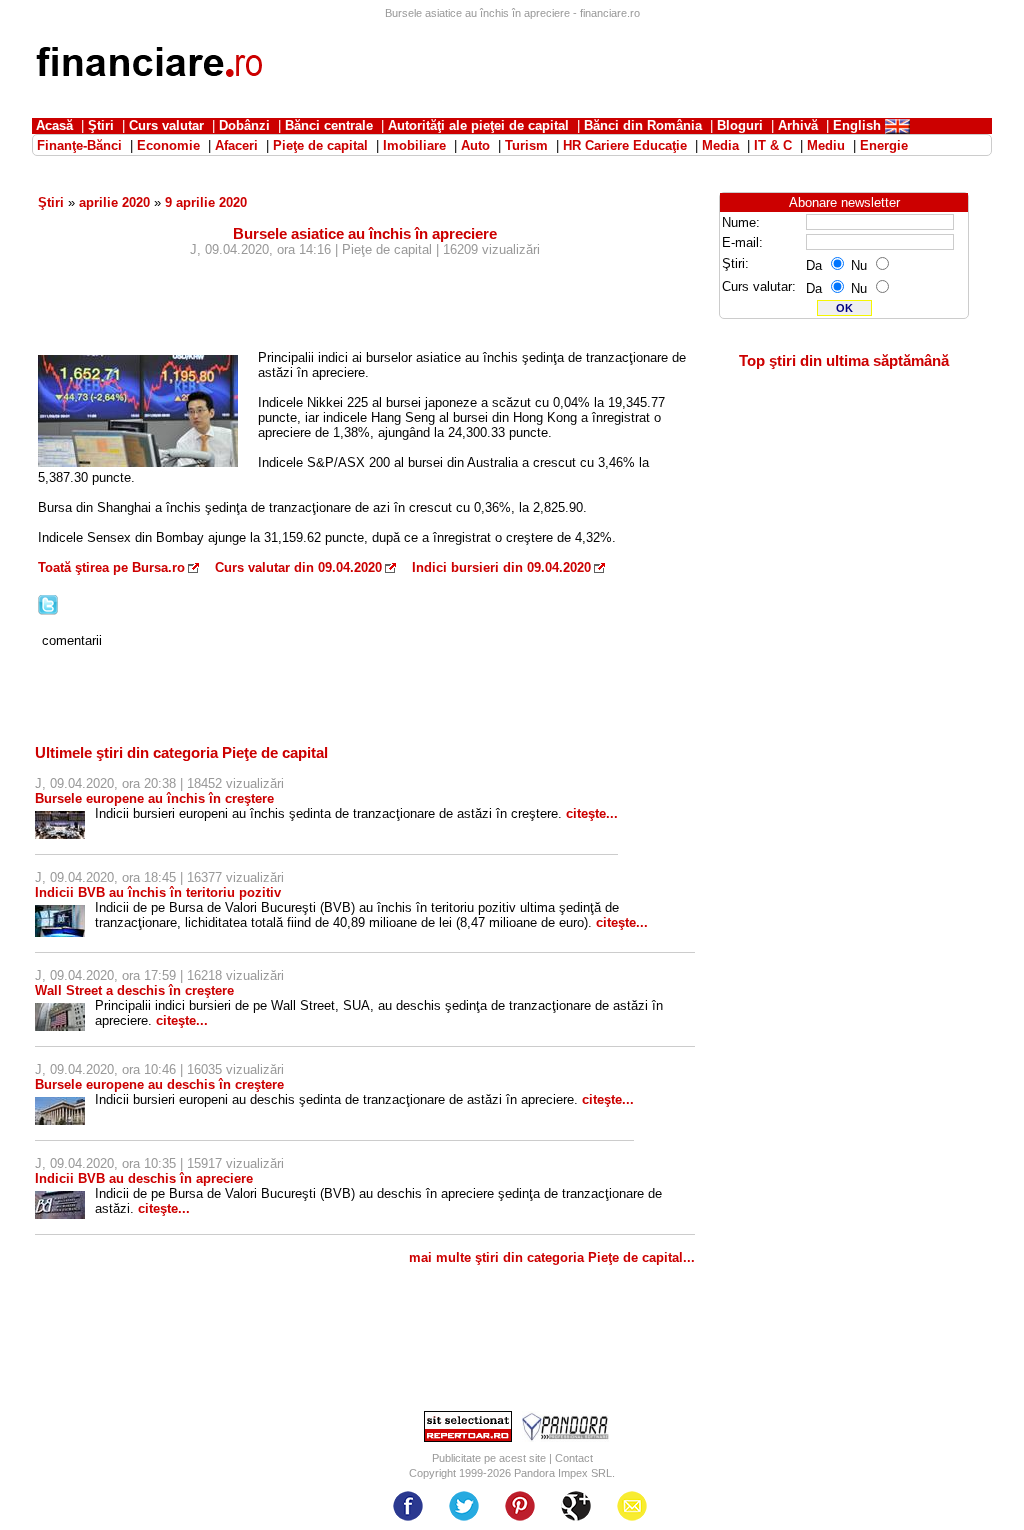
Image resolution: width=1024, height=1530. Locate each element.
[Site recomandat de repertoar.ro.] (468, 1437)
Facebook (408, 1506)
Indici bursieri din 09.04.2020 (501, 567)
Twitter (464, 1506)
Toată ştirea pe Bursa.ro (111, 567)
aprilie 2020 (114, 202)
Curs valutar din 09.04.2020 (298, 567)
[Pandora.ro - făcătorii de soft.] (566, 1437)
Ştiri (51, 202)
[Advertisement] (628, 65)
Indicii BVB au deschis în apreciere (144, 1178)
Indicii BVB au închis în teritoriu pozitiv (158, 892)
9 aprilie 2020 (206, 202)
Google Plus (576, 1506)
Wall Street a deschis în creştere (134, 990)
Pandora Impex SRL (563, 1473)
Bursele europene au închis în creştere (154, 798)
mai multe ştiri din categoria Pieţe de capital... (552, 1257)
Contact (574, 1458)
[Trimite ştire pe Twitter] (48, 610)
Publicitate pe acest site (489, 1458)
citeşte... (592, 813)
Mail (632, 1506)
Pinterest (520, 1506)
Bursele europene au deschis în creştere (159, 1084)
